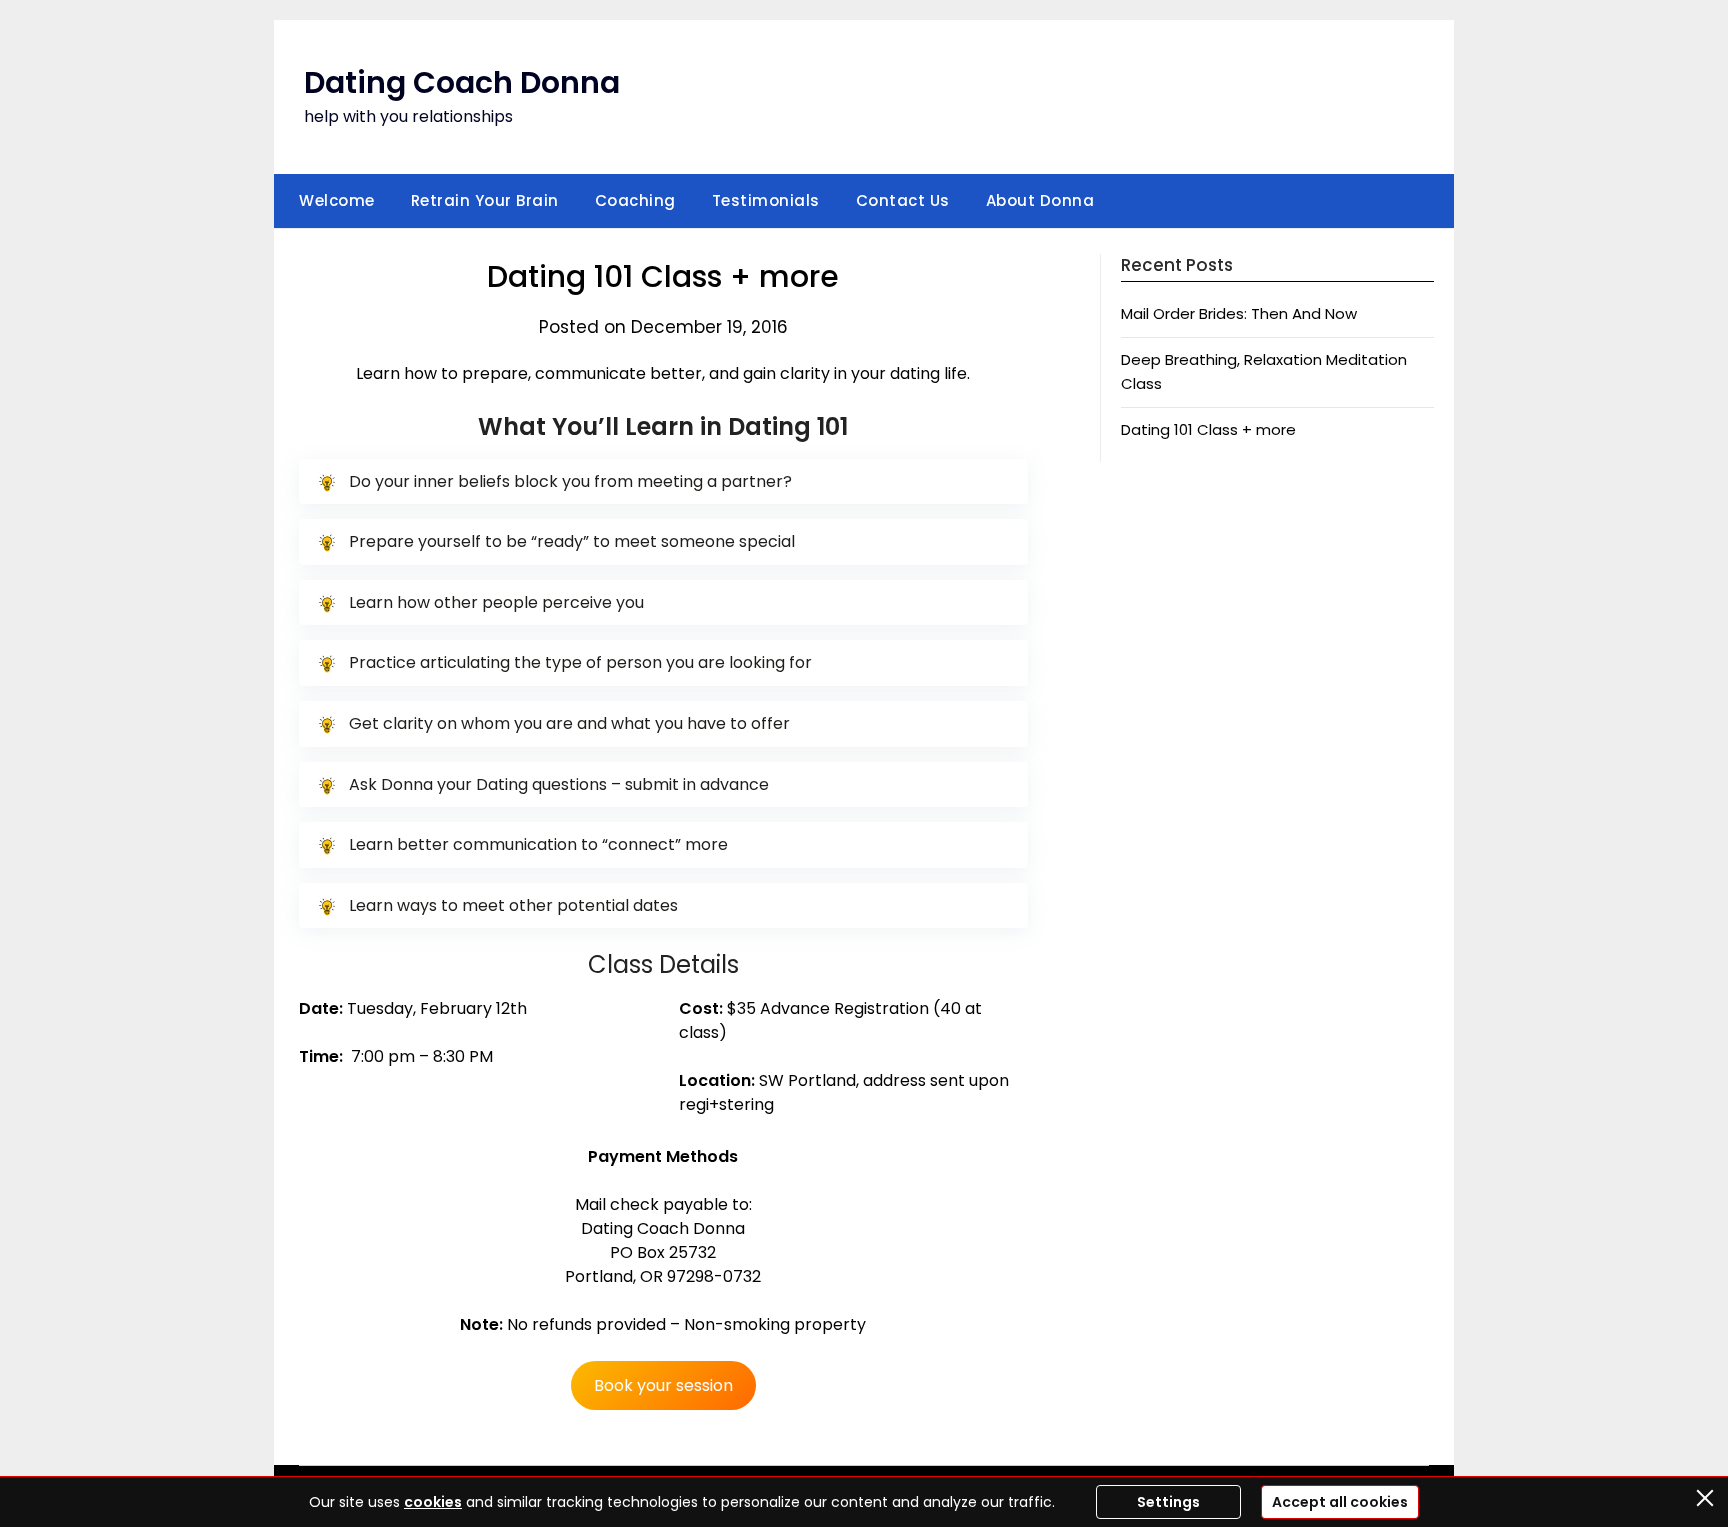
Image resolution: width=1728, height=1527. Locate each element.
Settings (1168, 1502)
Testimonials (766, 200)
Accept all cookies (1340, 1502)
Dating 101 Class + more (1208, 429)
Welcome (337, 200)
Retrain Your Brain (485, 200)
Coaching (635, 200)
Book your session (663, 1385)
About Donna (1040, 200)
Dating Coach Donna (462, 82)
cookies (433, 1502)
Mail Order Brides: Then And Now (1239, 313)
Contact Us (903, 200)
